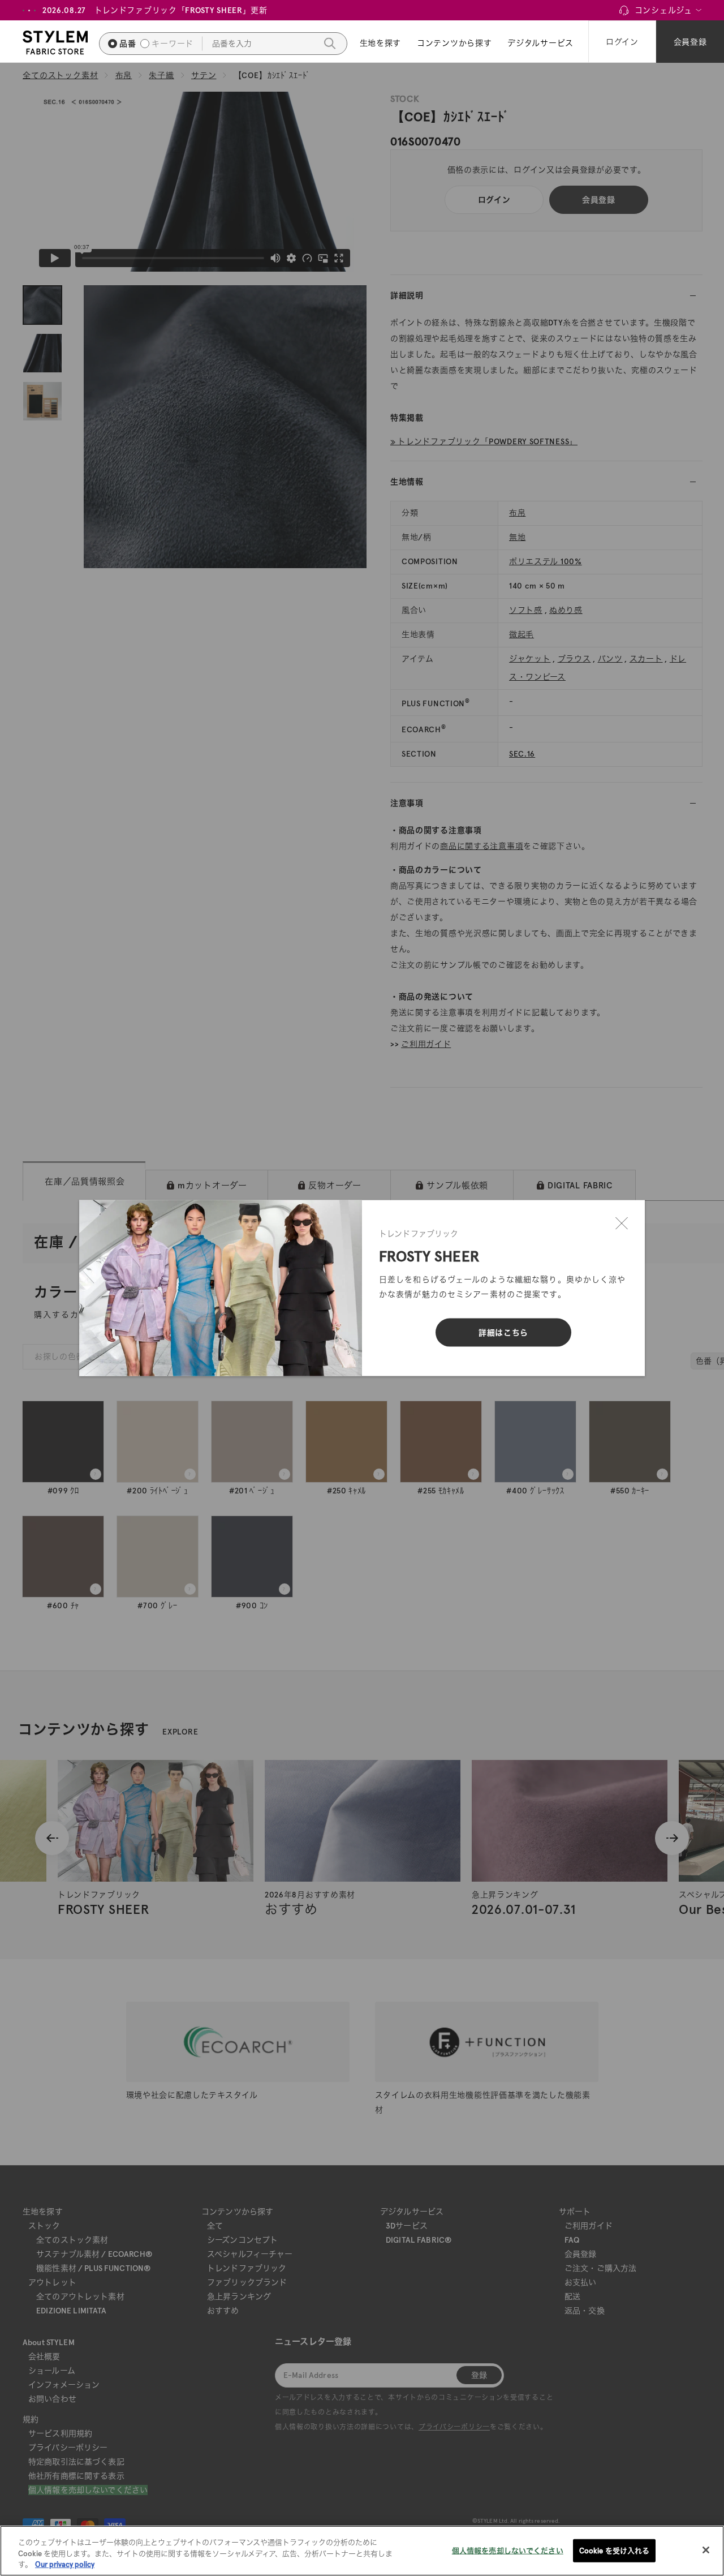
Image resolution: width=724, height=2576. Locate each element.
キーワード (173, 44)
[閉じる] (622, 1223)
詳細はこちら (503, 1333)
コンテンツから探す (454, 43)
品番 (128, 44)
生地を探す (381, 43)
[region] (362, 2551)
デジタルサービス (540, 43)
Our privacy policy (65, 2564)
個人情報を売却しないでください (508, 2550)
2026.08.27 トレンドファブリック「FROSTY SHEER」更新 (155, 10)
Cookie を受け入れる (615, 2550)
